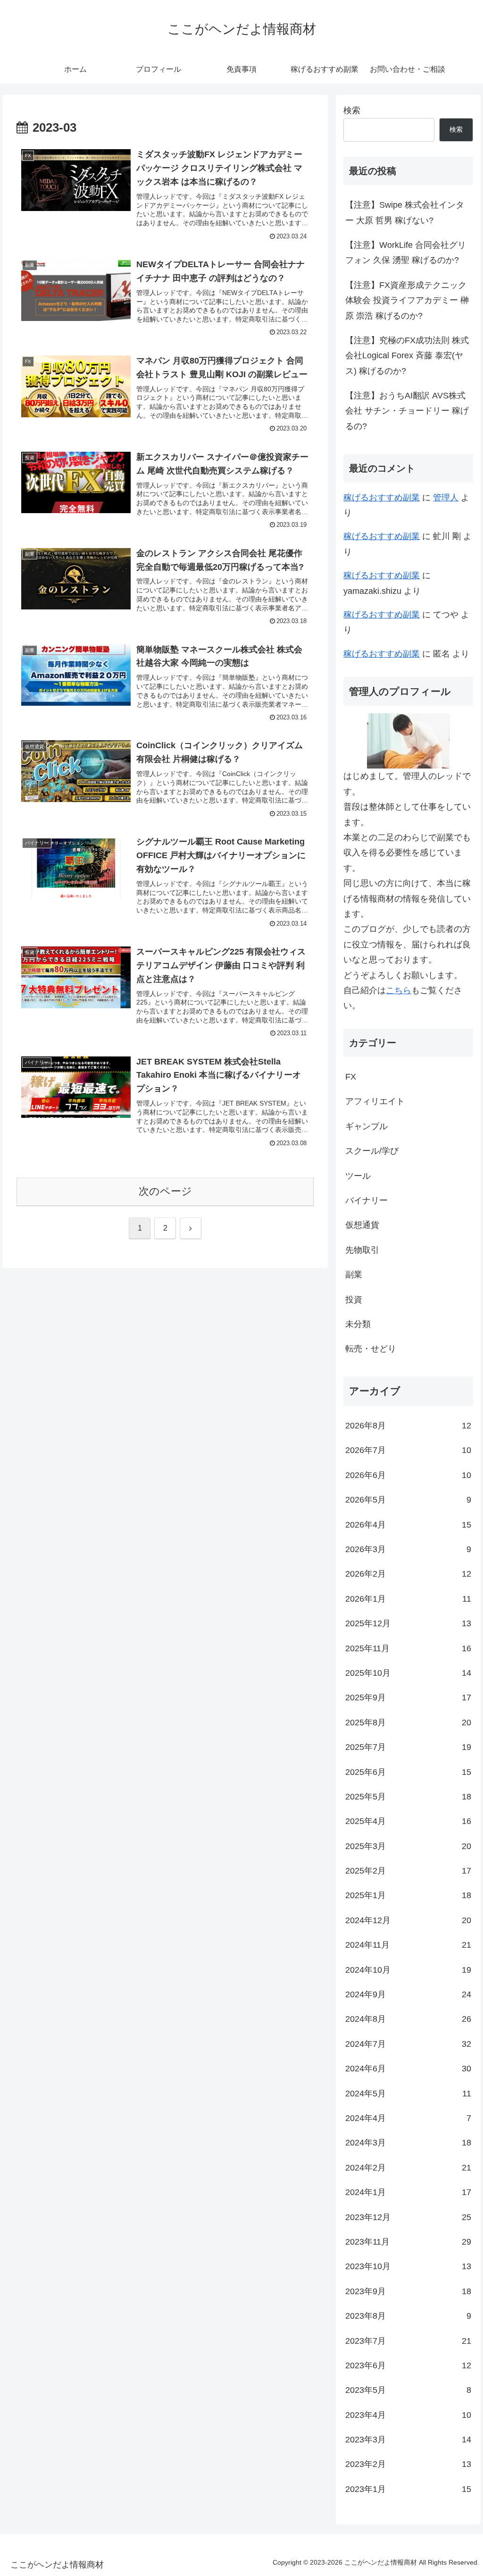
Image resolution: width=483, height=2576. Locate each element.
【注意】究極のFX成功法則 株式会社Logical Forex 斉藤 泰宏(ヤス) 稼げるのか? (407, 356)
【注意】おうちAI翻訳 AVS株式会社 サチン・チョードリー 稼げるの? (407, 411)
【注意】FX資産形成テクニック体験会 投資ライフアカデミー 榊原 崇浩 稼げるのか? (407, 300)
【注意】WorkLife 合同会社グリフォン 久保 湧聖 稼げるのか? (406, 253)
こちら (399, 990)
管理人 (446, 498)
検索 (352, 110)
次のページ (165, 1191)
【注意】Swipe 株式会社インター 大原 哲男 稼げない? (405, 212)
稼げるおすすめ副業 (382, 498)
